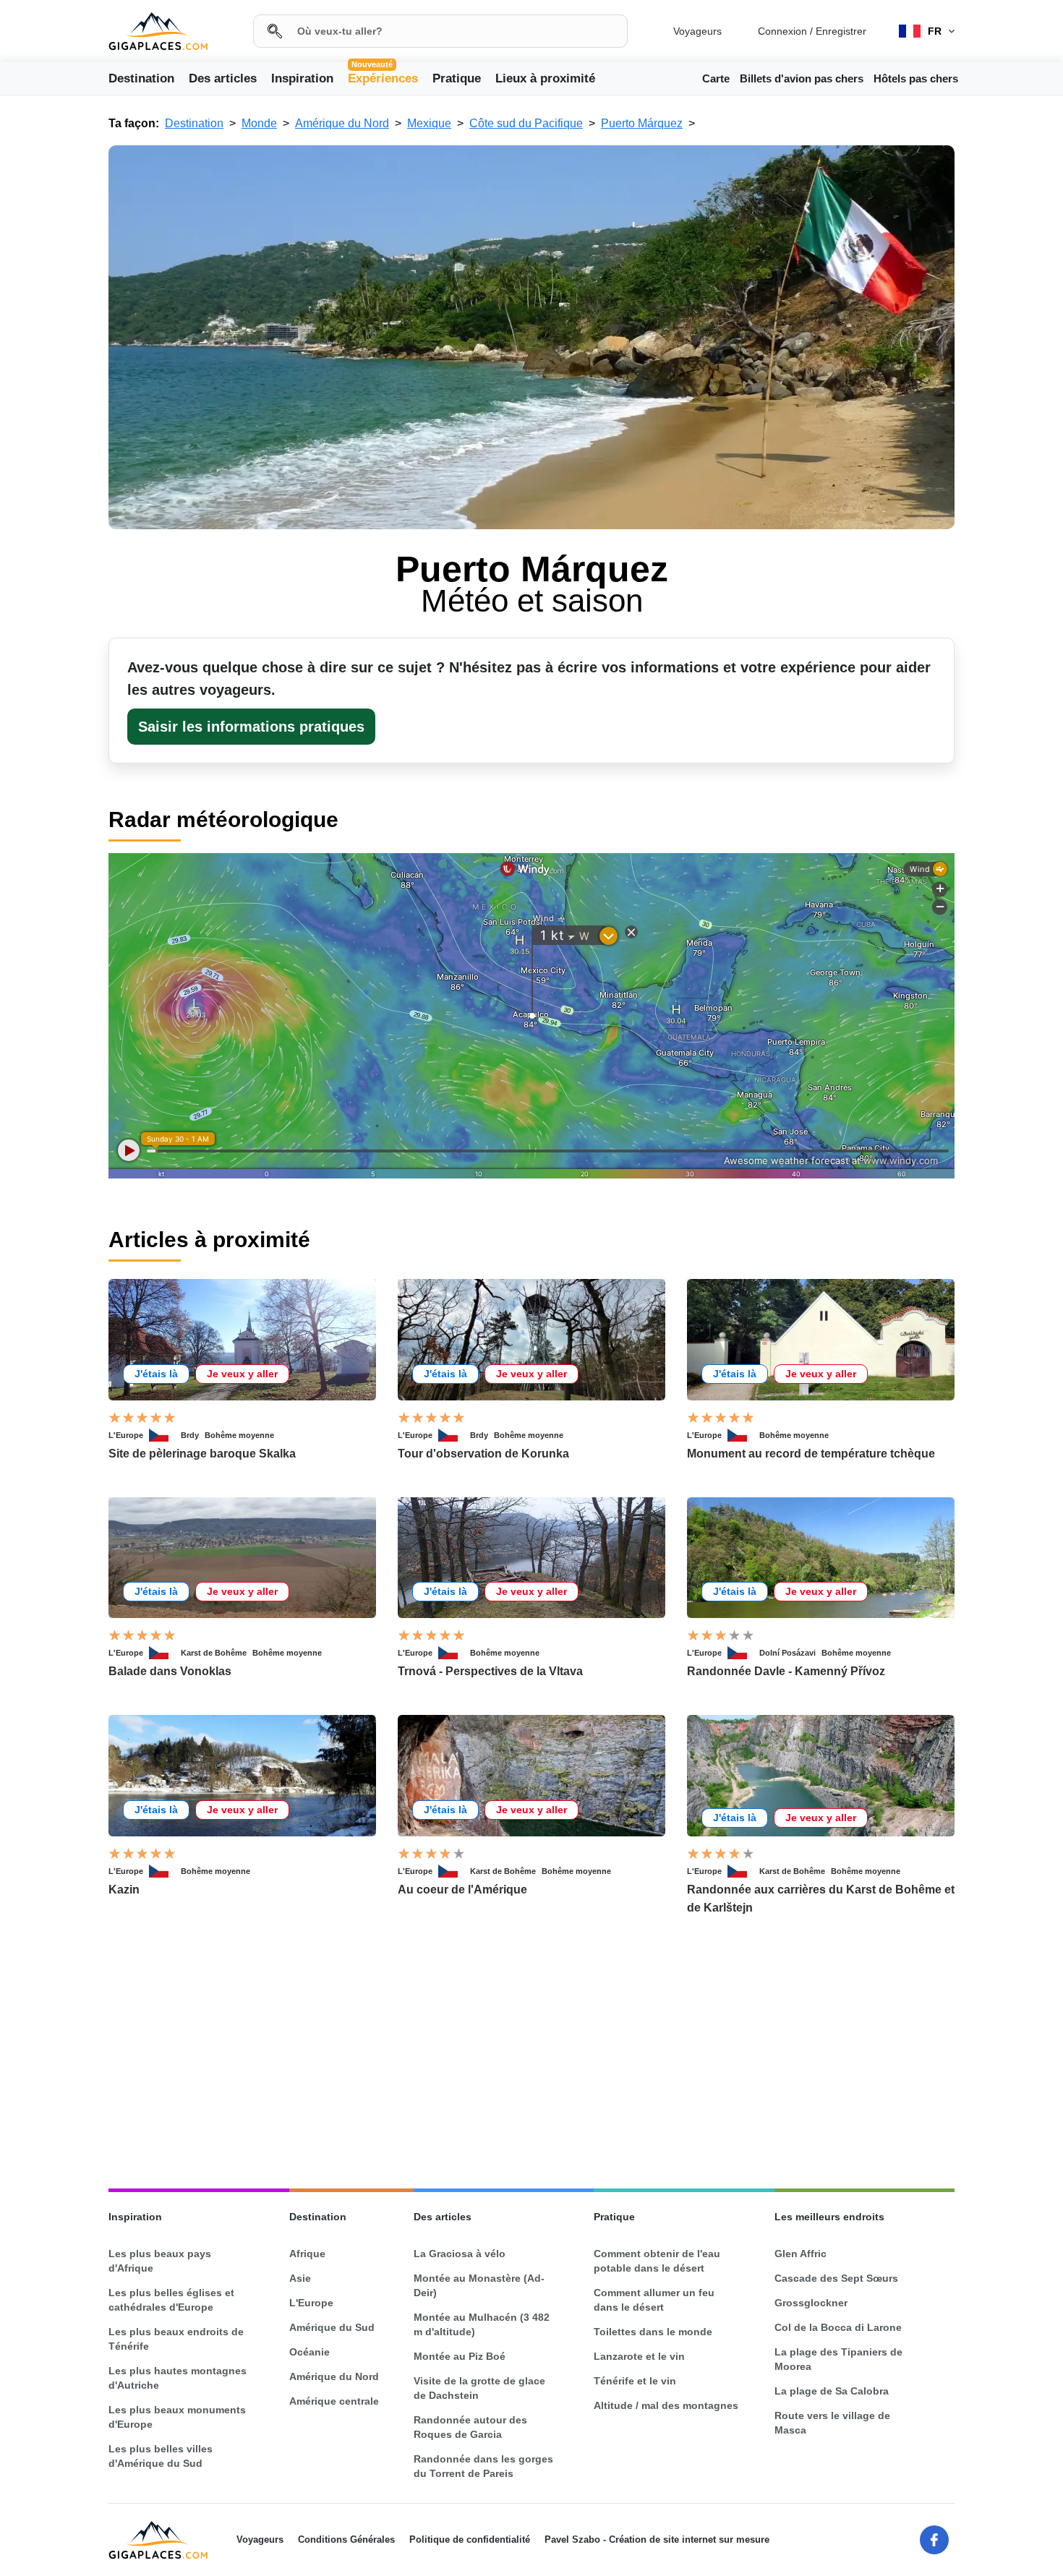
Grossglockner (811, 2303)
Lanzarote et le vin (639, 2356)
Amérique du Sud (332, 2327)
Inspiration (302, 78)
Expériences (383, 77)
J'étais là (156, 1374)
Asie (300, 2278)
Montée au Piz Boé (460, 2356)
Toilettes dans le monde (653, 2332)
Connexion (782, 31)
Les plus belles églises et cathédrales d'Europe (171, 2300)
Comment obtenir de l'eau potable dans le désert (657, 2261)
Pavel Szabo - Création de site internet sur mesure (657, 2539)
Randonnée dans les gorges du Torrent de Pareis (483, 2466)
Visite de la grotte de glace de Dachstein (479, 2388)
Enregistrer (841, 31)
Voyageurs (697, 31)
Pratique (457, 78)
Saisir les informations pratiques (251, 727)
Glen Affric (801, 2254)
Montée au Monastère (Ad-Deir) (479, 2285)
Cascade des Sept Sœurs (836, 2278)
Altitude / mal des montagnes (666, 2405)
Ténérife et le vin (635, 2381)
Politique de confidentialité (470, 2539)
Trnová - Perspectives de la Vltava (490, 1671)
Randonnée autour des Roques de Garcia (470, 2427)
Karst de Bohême (214, 1653)
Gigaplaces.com (158, 31)
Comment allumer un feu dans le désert (654, 2300)
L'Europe (126, 1435)
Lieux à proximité (545, 78)
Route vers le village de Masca (832, 2423)
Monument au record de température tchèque (811, 1454)
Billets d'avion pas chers (802, 78)
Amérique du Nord (334, 2376)
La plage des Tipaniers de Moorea (838, 2359)
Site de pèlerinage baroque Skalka (202, 1454)
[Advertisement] (531, 2053)
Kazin (124, 1890)
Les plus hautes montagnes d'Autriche (178, 2378)
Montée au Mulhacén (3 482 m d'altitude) (482, 2324)
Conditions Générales (346, 2539)
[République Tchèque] (165, 1435)
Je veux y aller (242, 1374)
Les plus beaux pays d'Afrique (160, 2261)
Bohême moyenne (239, 1435)
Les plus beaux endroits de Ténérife (176, 2339)
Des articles (223, 78)
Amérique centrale (334, 2401)
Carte (716, 78)
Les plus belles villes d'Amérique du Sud (161, 2456)
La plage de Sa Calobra (832, 2391)
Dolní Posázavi (787, 1653)
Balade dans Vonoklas (170, 1671)
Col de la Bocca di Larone (838, 2327)
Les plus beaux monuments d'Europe (177, 2417)
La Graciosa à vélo (460, 2254)
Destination (141, 78)
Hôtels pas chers (916, 78)
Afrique (307, 2254)
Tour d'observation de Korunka (483, 1454)
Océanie (309, 2352)
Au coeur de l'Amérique (462, 1890)
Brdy (190, 1435)
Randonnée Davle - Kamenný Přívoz (786, 1671)
